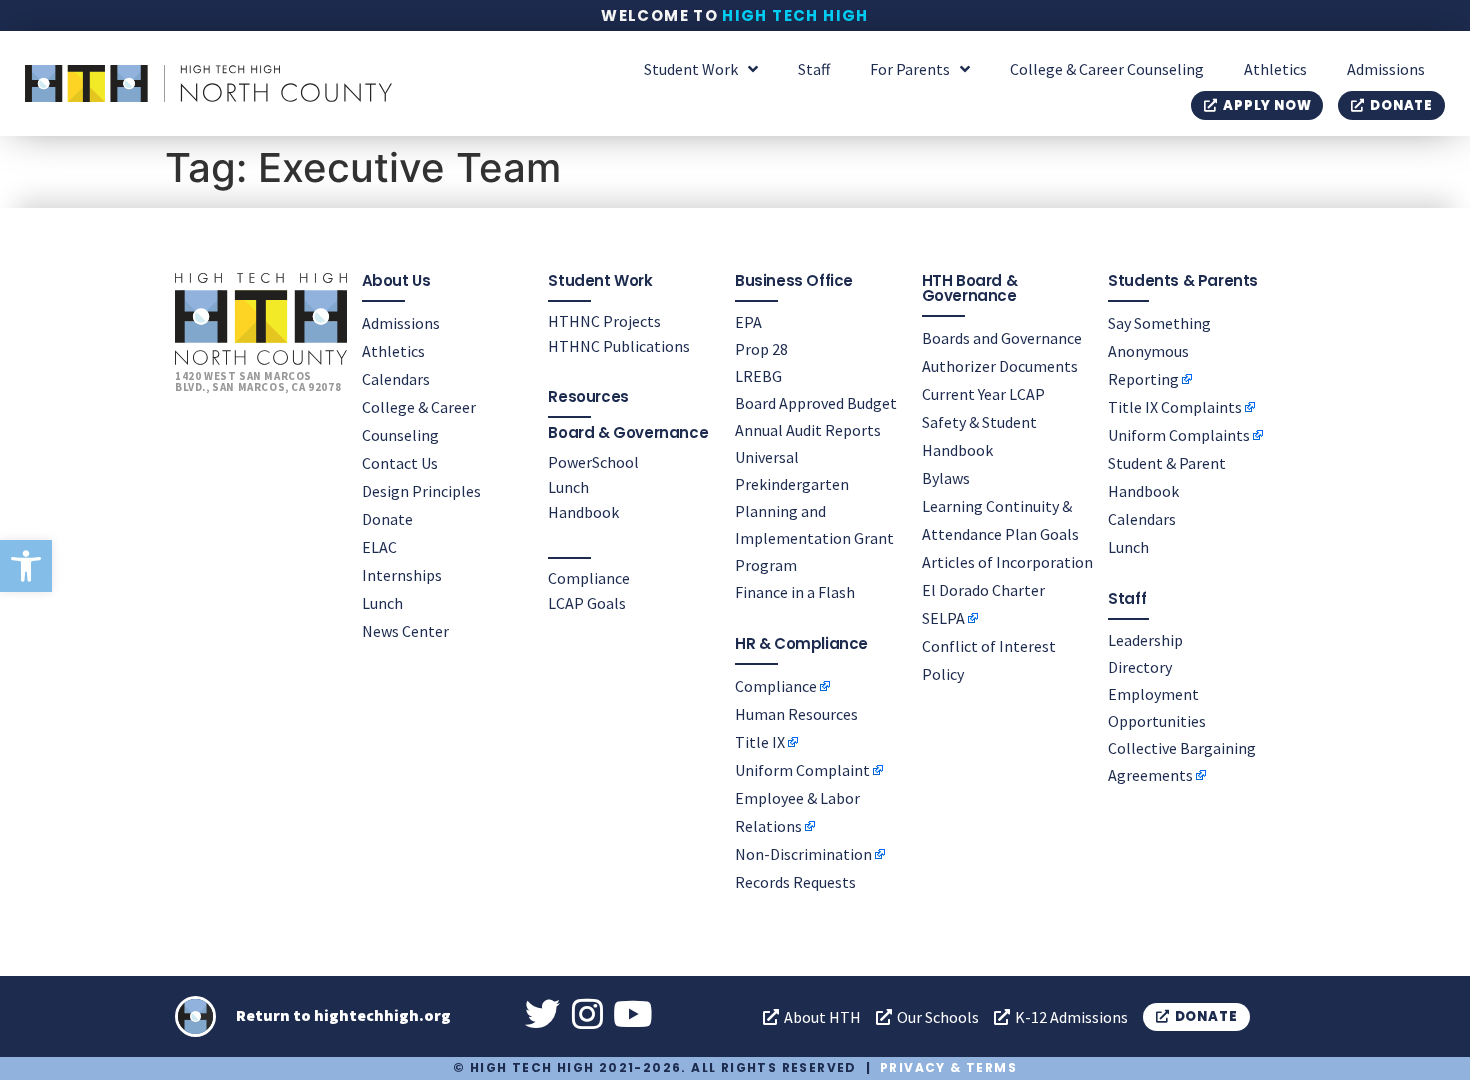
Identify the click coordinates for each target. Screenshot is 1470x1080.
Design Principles (421, 491)
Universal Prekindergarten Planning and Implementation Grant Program (814, 511)
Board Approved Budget (816, 403)
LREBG (758, 376)
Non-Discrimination (803, 854)
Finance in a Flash (795, 592)
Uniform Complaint (802, 770)
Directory (1140, 667)
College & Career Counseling (1107, 69)
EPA (748, 322)
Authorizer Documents (1000, 366)
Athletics (1275, 69)
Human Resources (796, 714)
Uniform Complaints (1179, 435)
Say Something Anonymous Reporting (1159, 351)
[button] (26, 566)
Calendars (396, 379)
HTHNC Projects (604, 321)
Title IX (760, 742)
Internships (402, 575)
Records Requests (795, 882)
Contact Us (400, 463)
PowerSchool (593, 462)
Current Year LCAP (983, 394)
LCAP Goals (587, 603)
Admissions (1386, 69)
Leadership (1145, 640)
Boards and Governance (1002, 338)
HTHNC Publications (619, 346)
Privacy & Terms (948, 1067)
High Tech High (795, 15)
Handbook (583, 512)
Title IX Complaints (1175, 407)
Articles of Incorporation (1007, 562)
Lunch (382, 603)
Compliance (589, 578)
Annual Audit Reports (808, 430)
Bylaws (946, 478)
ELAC (379, 547)
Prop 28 (761, 349)
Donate (387, 519)
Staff (814, 69)
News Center (405, 631)
